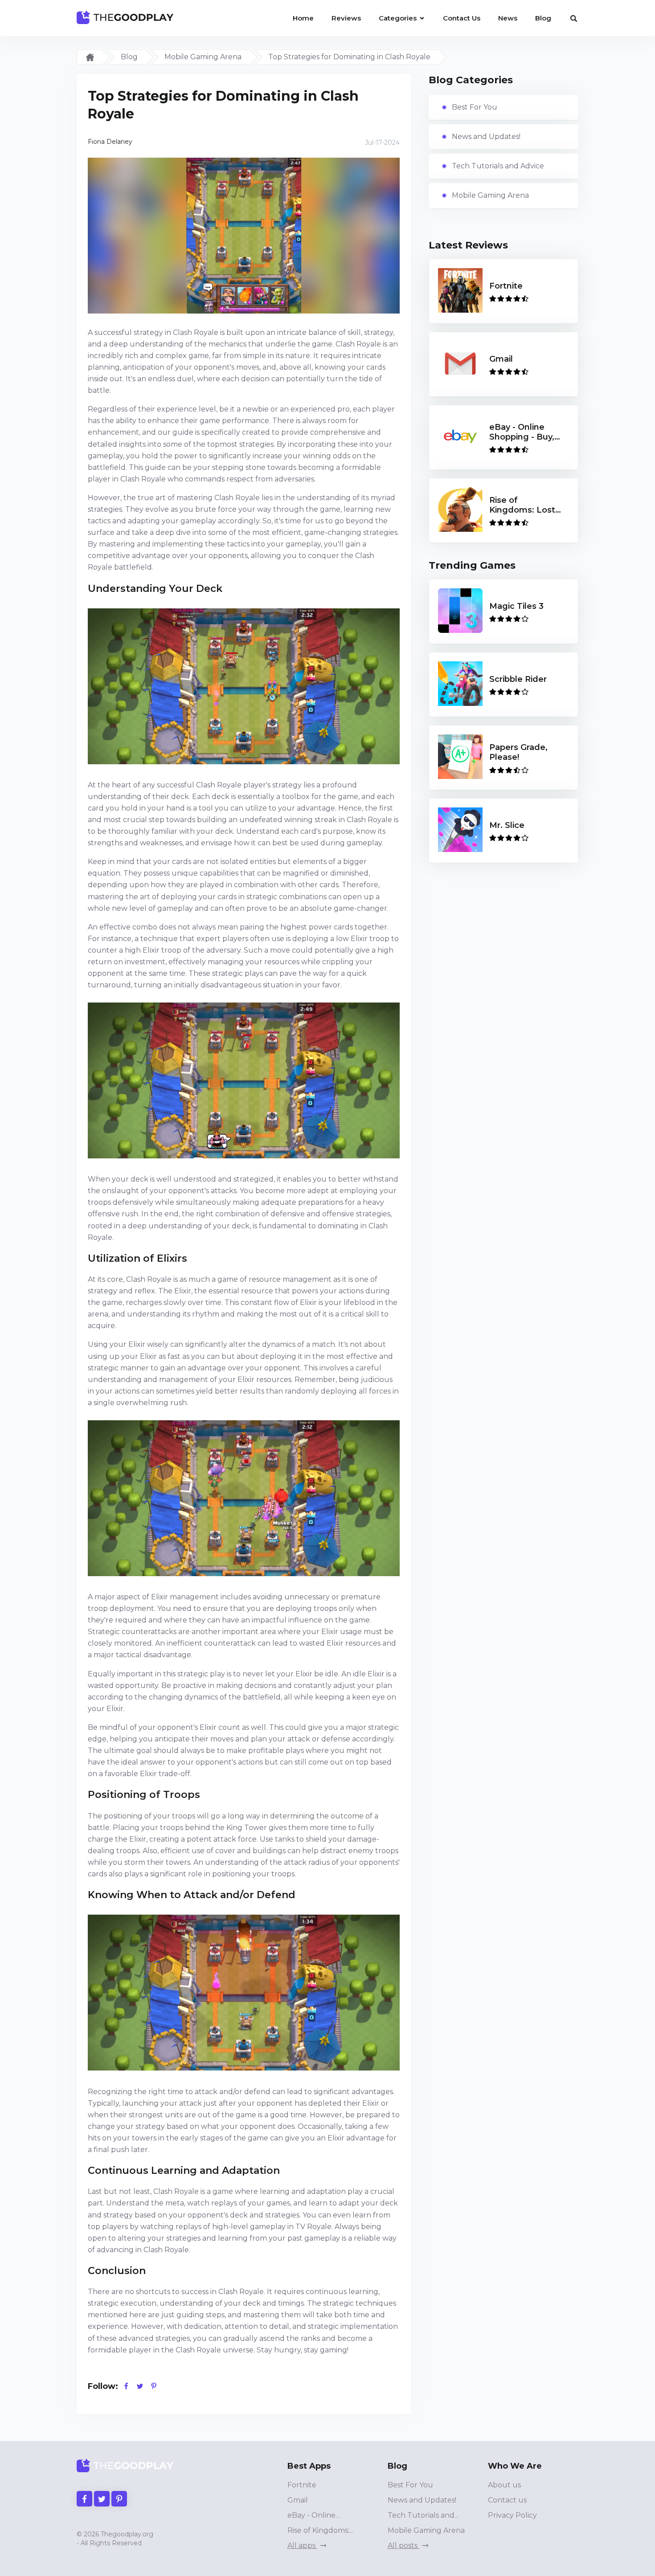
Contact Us (462, 18)
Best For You (475, 107)
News (508, 18)
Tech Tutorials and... (423, 2515)
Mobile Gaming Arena (203, 57)
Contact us (507, 2500)
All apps (302, 2545)
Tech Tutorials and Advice (498, 166)
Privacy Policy (512, 2515)
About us (504, 2485)
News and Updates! (486, 137)
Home (303, 18)
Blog (543, 18)
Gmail (298, 2500)
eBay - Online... (313, 2515)
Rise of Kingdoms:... (320, 2530)
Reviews (346, 18)
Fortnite (302, 2485)
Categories (399, 18)
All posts (403, 2545)
